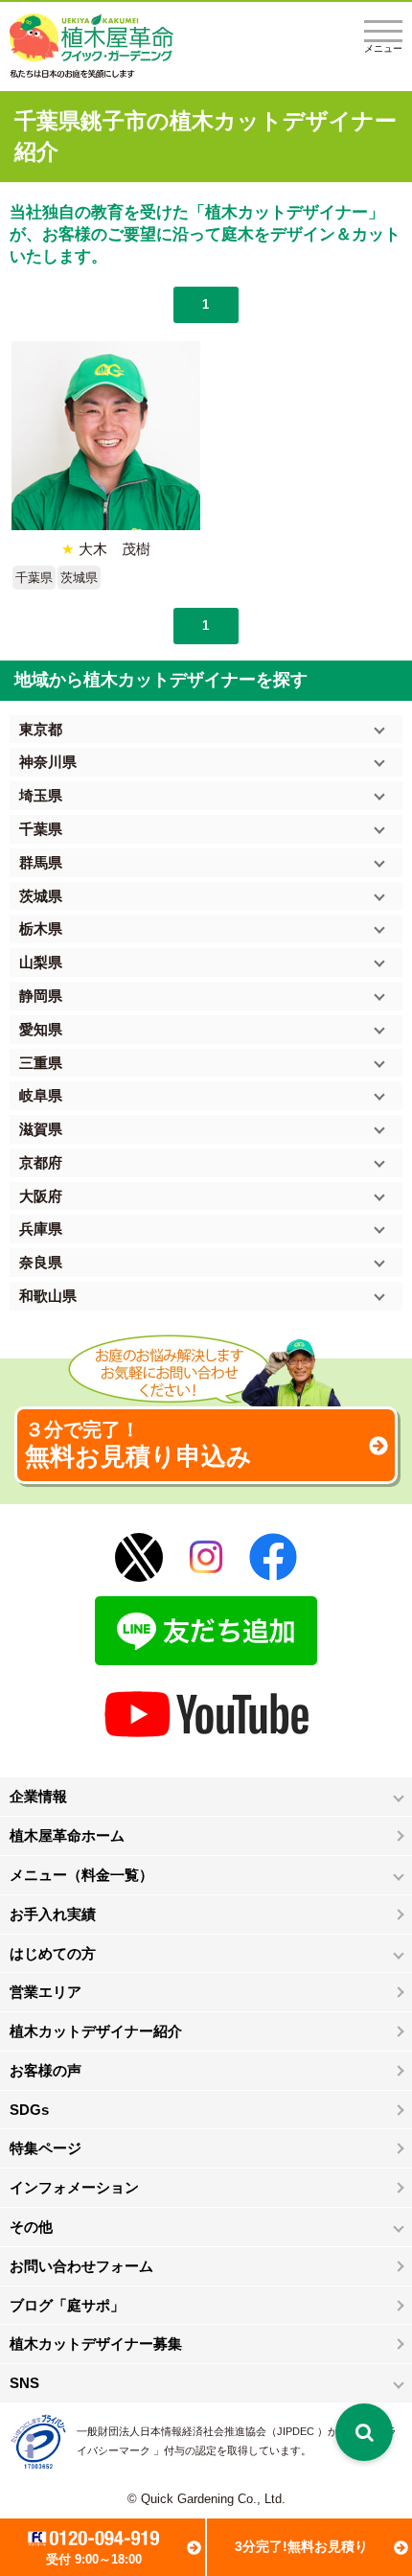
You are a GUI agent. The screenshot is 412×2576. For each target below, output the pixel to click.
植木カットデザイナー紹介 (96, 2031)
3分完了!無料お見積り (301, 2546)
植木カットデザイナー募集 (96, 2344)
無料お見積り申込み (138, 1445)
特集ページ (46, 2148)
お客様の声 (46, 2070)
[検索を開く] (364, 2432)
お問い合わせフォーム (81, 2266)
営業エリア (46, 1992)
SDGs (29, 2110)
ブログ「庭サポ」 (67, 2305)
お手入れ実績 (53, 1914)
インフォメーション (74, 2187)
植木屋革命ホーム (67, 1835)
